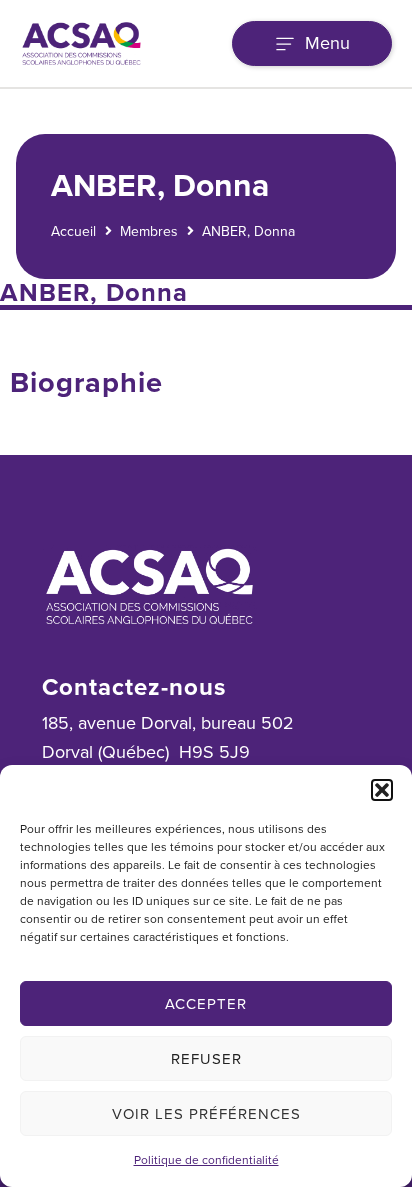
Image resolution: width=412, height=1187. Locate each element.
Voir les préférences (206, 1114)
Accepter (206, 1004)
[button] (382, 790)
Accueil (73, 231)
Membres (149, 231)
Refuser (206, 1059)
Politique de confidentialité (206, 1160)
